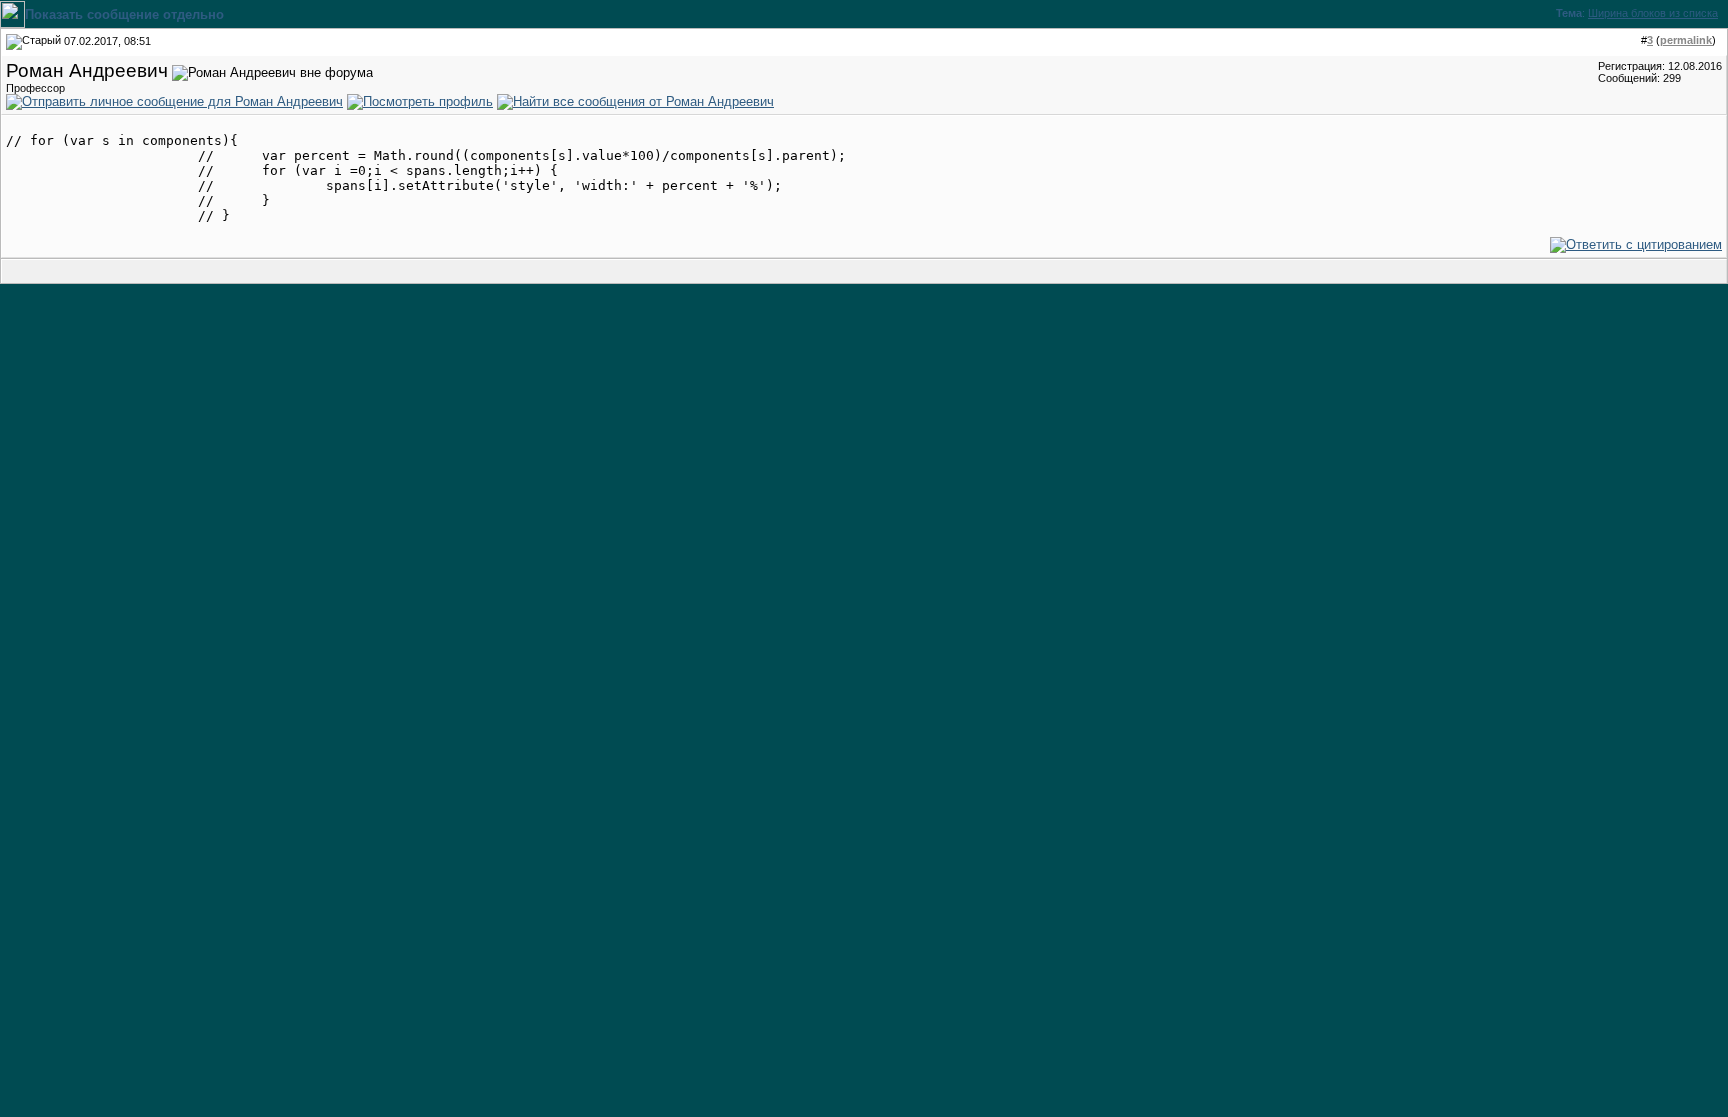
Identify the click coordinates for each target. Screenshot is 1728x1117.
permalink (1686, 40)
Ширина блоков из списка (1653, 13)
